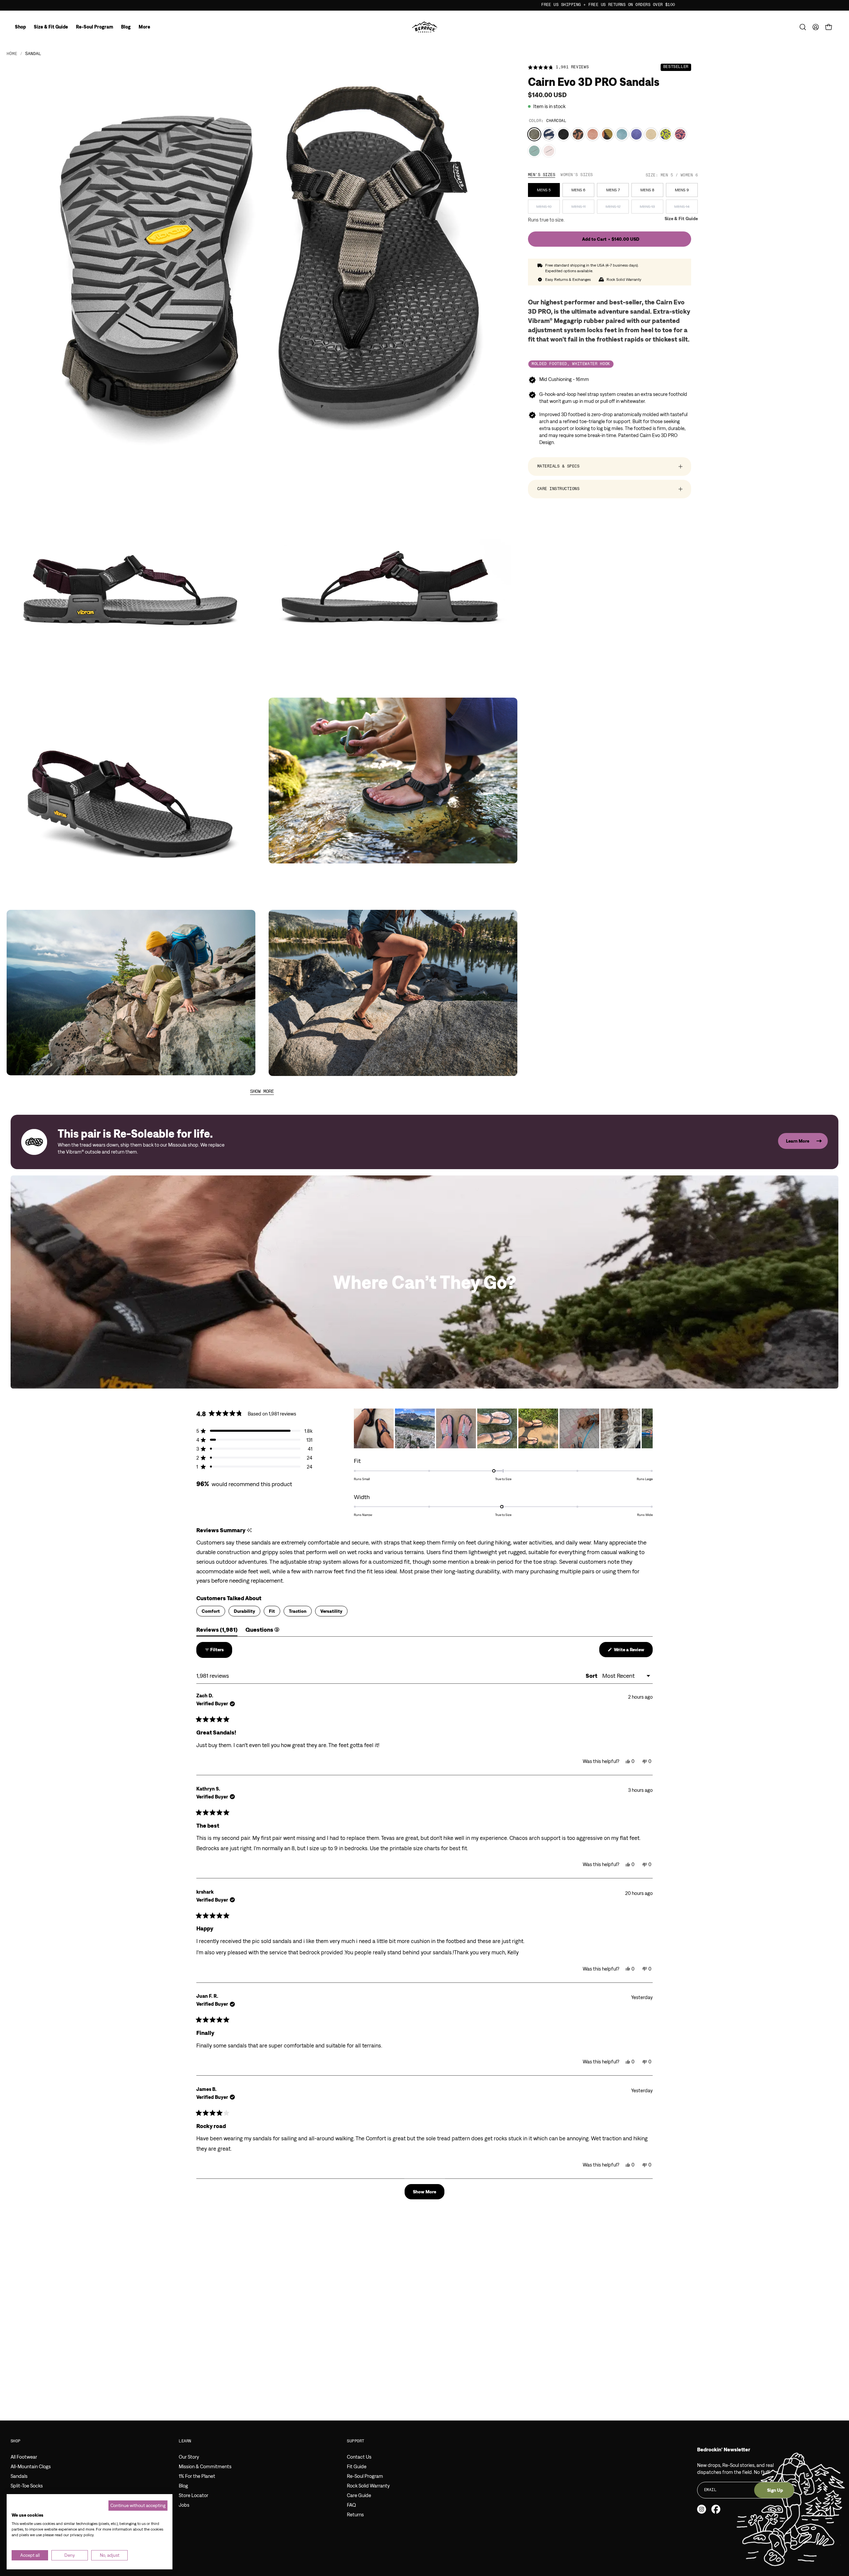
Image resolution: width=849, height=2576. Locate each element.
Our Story (189, 2457)
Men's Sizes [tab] (542, 175)
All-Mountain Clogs (31, 2466)
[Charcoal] (534, 134)
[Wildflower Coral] (680, 134)
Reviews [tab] (217, 1631)
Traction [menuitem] (298, 1611)
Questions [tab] (262, 1631)
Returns (355, 2514)
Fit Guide (357, 2466)
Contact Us (359, 2457)
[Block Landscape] (607, 134)
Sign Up (775, 2490)
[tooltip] (249, 1530)
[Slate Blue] (622, 134)
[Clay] (593, 134)
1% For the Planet (197, 2476)
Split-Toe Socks (27, 2486)
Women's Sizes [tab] (577, 175)
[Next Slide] (647, 1428)
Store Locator (194, 2495)
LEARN (185, 2441)
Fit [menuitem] (272, 1611)
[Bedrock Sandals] (425, 27)
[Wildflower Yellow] (666, 134)
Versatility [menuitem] (331, 1611)
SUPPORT (356, 2441)
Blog (183, 2486)
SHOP (16, 2441)
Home (12, 54)
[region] (503, 1428)
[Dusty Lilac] (549, 151)
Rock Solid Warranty (368, 2486)
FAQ (351, 2505)
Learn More (798, 1141)
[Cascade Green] (534, 151)
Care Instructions (558, 489)
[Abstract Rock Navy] (549, 134)
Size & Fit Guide (681, 219)
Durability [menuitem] (244, 1611)
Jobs (184, 2505)
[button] (803, 27)
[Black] (563, 134)
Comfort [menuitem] (211, 1611)
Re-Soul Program (365, 2476)
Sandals (19, 2476)
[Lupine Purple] (636, 134)
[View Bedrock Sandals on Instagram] (702, 2509)
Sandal (33, 54)
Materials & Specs (558, 467)
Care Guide (359, 2495)
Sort (592, 1676)
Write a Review (633, 1652)
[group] (424, 5)
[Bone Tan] (651, 134)
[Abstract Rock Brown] (578, 134)
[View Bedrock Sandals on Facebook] (716, 2509)
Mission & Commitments (205, 2466)
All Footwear (24, 2457)
